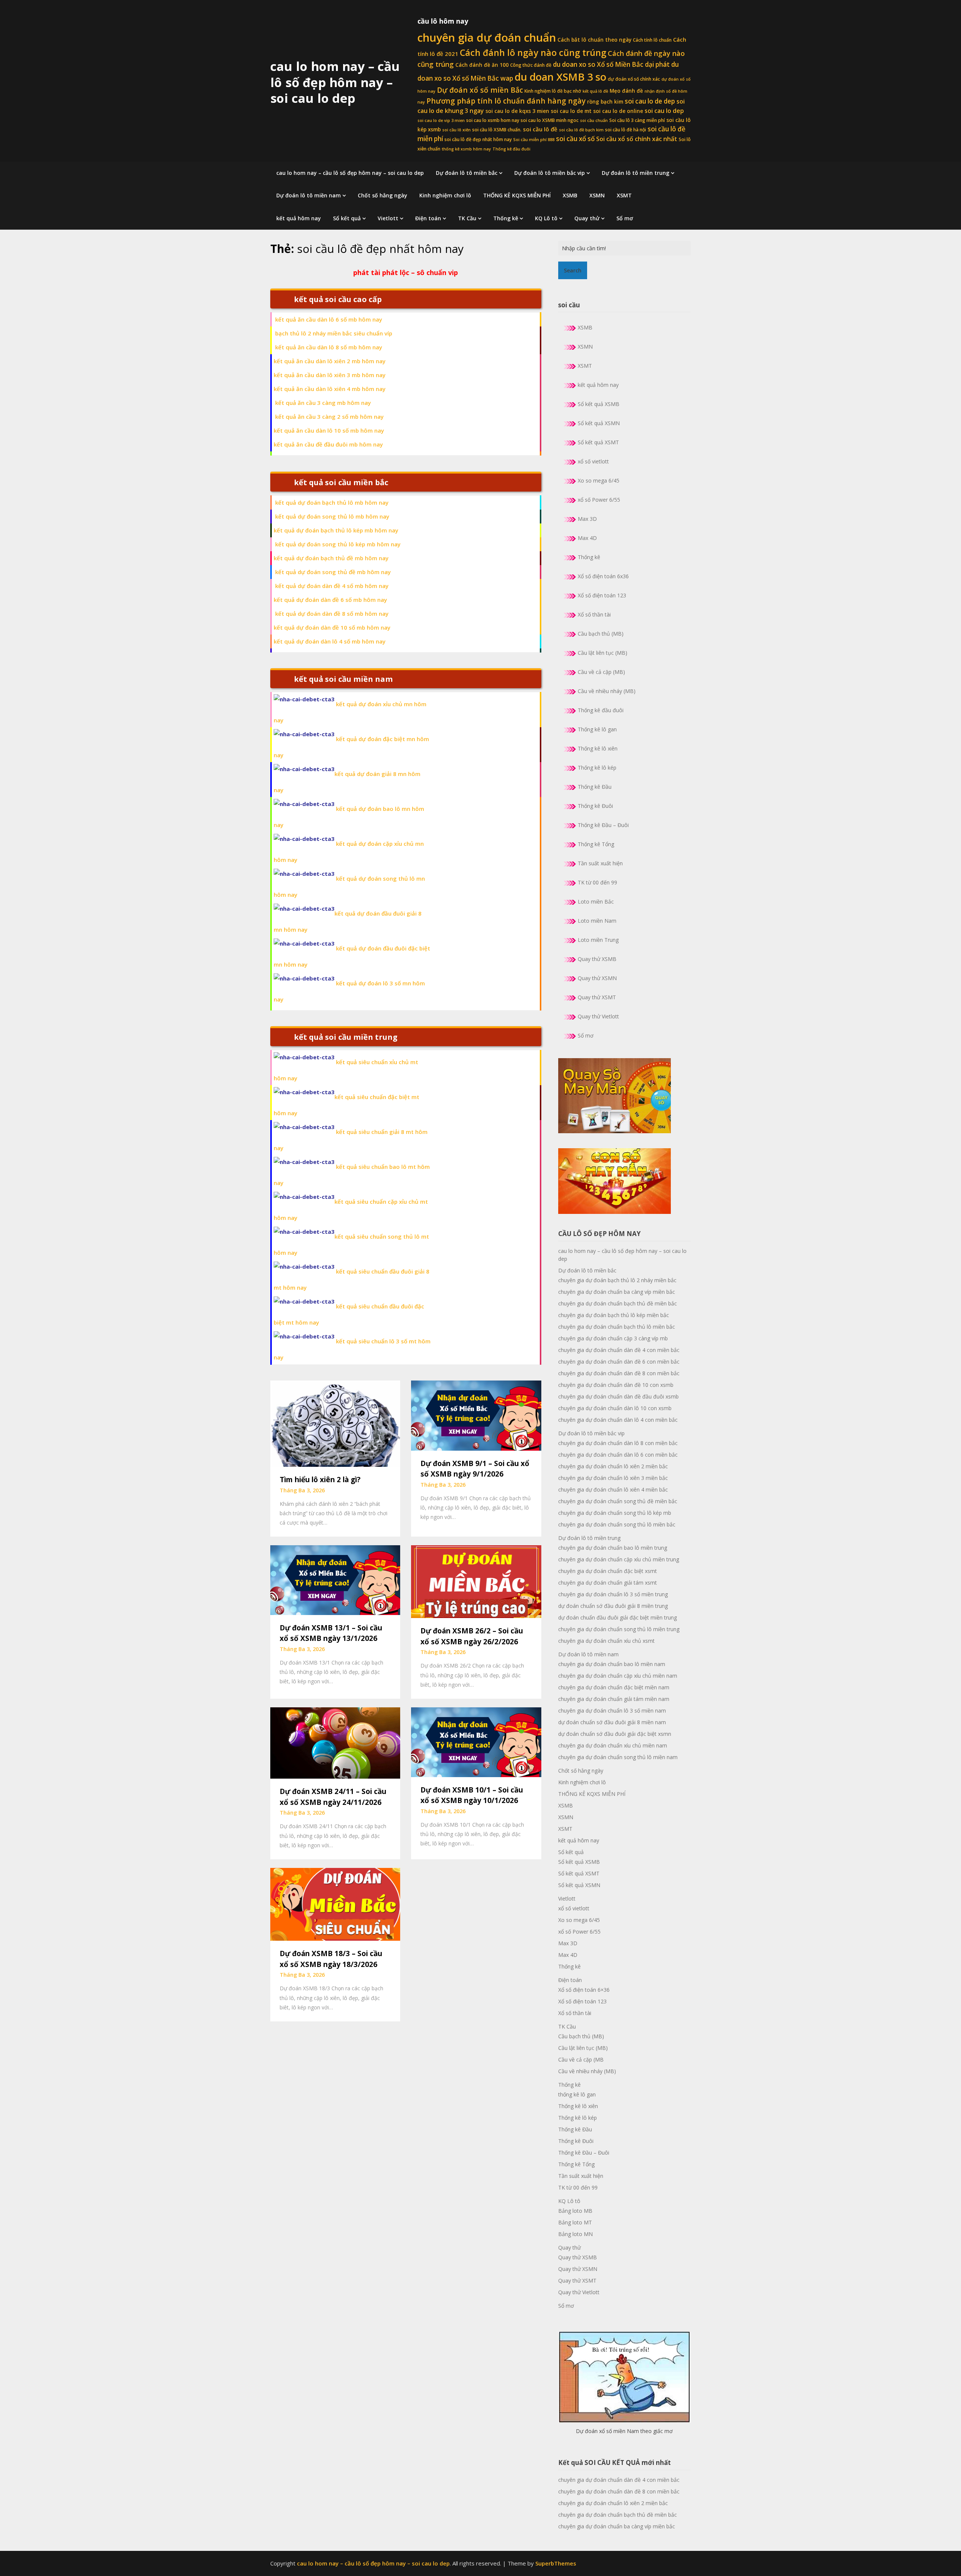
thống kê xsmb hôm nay (466, 149)
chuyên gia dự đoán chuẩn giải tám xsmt (608, 1583)
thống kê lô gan (577, 2094)
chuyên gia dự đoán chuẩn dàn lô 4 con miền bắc (618, 1420)
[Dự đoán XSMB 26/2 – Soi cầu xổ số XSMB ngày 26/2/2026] (476, 1581)
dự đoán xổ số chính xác (634, 79)
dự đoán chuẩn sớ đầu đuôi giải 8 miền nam (612, 1722)
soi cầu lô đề (540, 129)
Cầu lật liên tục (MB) (603, 653)
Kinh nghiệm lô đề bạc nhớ (553, 91)
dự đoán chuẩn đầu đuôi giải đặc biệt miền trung (618, 1617)
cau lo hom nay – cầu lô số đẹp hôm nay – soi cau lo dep (335, 82)
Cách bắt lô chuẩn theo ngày (594, 40)
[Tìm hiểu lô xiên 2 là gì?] (335, 1423)
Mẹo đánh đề (626, 91)
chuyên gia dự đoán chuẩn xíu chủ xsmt (606, 1641)
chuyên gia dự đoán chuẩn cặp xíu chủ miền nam (618, 1676)
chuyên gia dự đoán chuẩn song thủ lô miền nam (618, 1757)
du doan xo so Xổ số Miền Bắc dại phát (611, 64)
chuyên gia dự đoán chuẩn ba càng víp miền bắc (617, 1292)
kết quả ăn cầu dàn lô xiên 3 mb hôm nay (330, 375)
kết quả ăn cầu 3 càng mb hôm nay (323, 403)
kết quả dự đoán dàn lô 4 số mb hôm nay (330, 641)
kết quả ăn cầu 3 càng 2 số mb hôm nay (329, 417)
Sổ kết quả (347, 218)
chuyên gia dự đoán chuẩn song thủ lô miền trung (619, 1629)
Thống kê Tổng (596, 844)
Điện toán (428, 218)
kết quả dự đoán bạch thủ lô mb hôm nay (332, 502)
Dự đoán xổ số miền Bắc (480, 90)
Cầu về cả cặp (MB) (601, 672)
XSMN (597, 195)
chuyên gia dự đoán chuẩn (487, 38)
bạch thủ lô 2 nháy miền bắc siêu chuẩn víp (334, 333)
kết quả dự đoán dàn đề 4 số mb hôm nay (332, 586)
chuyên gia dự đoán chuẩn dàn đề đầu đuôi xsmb (618, 1396)
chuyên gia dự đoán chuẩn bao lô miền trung (613, 1548)
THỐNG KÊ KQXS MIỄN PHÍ (517, 195)
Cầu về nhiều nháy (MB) (607, 691)
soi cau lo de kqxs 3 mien (517, 111)
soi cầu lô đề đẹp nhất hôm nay (478, 139)
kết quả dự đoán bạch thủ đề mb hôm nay (331, 558)
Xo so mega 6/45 (599, 480)
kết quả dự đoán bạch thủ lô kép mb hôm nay (336, 530)
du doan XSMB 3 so (560, 77)
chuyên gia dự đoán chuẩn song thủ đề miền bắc (618, 1501)
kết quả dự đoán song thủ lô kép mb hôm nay (338, 544)
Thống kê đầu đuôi (511, 149)
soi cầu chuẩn (594, 120)
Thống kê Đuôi (595, 806)
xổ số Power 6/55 (599, 500)
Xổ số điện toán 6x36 (603, 576)
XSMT (624, 195)
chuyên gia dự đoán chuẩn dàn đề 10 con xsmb (616, 1385)
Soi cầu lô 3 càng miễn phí (637, 120)
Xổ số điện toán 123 (602, 595)
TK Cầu (467, 218)
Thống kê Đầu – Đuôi (603, 825)
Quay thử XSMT (597, 997)
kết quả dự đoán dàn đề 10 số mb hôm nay (332, 627)
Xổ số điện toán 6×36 (584, 1990)
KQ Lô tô (546, 218)
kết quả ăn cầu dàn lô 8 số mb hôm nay (329, 347)
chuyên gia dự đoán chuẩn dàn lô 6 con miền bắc (618, 1455)
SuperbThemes (556, 2563)
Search (573, 270)
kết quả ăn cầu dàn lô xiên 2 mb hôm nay (330, 361)
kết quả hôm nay (299, 218)
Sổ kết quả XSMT (598, 442)
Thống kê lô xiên (598, 748)
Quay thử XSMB (597, 959)
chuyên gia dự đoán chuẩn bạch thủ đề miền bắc (618, 1303)
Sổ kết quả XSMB (599, 404)
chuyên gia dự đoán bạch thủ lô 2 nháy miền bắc (617, 1280)
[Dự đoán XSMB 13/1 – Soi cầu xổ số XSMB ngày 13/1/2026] (335, 1579)
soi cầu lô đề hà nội (626, 130)
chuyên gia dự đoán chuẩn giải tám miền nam (614, 1699)
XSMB (570, 195)
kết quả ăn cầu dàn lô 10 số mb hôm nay (329, 430)
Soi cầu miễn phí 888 (534, 140)
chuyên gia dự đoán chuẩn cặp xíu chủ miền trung (619, 1559)
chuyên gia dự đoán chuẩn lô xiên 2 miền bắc (613, 1466)
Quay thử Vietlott (598, 1016)
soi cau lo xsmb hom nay (493, 120)
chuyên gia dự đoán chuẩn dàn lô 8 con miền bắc (618, 1443)
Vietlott (388, 218)
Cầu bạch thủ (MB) (601, 634)
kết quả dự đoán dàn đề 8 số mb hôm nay (332, 614)
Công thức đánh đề (531, 65)
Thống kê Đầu (595, 787)
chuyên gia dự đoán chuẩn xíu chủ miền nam (613, 1745)
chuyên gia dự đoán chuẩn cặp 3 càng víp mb (613, 1338)
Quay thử (587, 218)
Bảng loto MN (575, 2234)
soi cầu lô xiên (456, 130)
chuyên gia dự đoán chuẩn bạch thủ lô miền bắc (617, 1327)
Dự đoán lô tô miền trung (636, 173)
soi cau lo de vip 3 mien (441, 120)
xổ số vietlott (593, 461)
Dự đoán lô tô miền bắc (467, 173)
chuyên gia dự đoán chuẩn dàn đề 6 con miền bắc (619, 1362)
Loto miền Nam (597, 921)
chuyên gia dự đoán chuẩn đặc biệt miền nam (614, 1687)
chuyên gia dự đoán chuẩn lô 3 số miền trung (613, 1594)
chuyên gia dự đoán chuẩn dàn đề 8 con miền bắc (619, 1373)
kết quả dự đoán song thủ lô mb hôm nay (332, 516)
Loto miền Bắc (596, 902)
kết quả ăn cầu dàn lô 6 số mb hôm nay (329, 319)
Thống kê (506, 218)
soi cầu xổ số (575, 139)
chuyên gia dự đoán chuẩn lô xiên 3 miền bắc (613, 1478)
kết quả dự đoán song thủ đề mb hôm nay (333, 572)
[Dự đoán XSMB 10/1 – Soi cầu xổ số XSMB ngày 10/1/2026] (476, 1741)
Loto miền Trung (598, 940)
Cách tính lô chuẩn (652, 40)
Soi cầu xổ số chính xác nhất (637, 139)
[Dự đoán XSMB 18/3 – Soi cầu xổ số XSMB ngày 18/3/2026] (335, 1904)
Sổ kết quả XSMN (599, 423)
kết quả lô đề (595, 91)
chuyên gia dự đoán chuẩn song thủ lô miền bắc (617, 1524)
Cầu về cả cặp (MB (581, 2059)
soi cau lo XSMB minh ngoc (550, 120)
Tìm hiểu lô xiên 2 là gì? (320, 1480)
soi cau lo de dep (650, 101)
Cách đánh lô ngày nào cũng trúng (533, 53)
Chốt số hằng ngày (383, 195)
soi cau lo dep (664, 111)
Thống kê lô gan (597, 729)
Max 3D (587, 519)
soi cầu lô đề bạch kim (581, 130)
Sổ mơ (625, 218)
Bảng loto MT (575, 2222)
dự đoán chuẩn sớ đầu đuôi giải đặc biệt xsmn (615, 1734)
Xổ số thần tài (594, 614)
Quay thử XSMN (597, 978)
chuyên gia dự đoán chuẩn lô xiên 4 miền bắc (613, 1490)
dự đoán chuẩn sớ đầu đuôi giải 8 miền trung (613, 1606)
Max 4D (587, 538)
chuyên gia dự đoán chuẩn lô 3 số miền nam (612, 1711)
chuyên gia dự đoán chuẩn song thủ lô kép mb (615, 1513)
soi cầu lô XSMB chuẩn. (497, 130)
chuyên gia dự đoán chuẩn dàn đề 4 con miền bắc (619, 1350)
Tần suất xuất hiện (600, 863)
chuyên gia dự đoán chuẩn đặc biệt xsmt (608, 1571)
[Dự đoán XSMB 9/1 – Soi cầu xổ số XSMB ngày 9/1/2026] (476, 1415)
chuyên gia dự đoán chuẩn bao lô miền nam (612, 1664)
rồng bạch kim (605, 102)
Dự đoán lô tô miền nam (309, 195)
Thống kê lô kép (597, 768)
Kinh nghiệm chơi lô (445, 195)
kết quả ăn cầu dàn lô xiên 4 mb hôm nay (330, 389)
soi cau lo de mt (571, 111)
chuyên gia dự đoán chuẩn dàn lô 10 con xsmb (615, 1408)
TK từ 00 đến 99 (597, 882)
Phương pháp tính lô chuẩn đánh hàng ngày (506, 101)
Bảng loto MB (575, 2211)
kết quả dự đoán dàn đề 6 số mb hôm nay (330, 600)
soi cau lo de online (618, 111)
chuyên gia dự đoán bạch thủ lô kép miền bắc (614, 1315)
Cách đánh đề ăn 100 (482, 65)
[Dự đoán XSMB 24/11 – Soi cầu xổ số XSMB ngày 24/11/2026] (335, 1742)
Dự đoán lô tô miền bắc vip (550, 173)
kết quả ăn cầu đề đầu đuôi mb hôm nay (328, 444)
